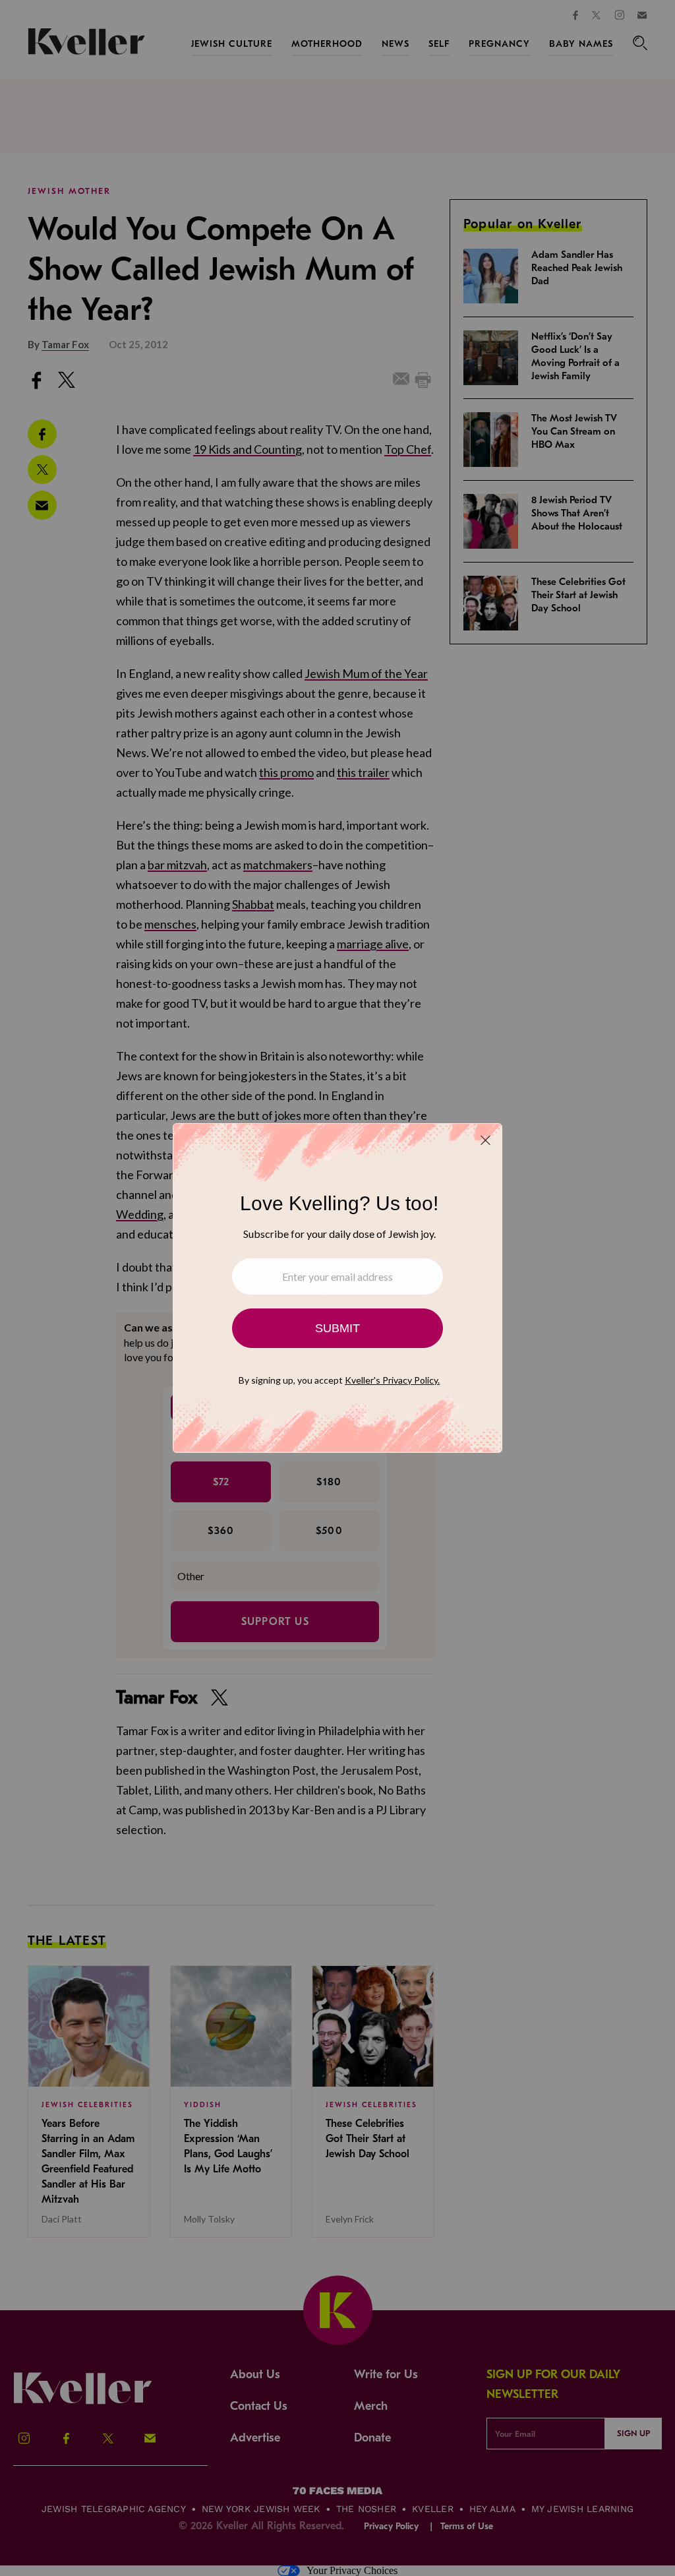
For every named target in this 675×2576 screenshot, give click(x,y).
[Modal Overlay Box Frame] (337, 1288)
